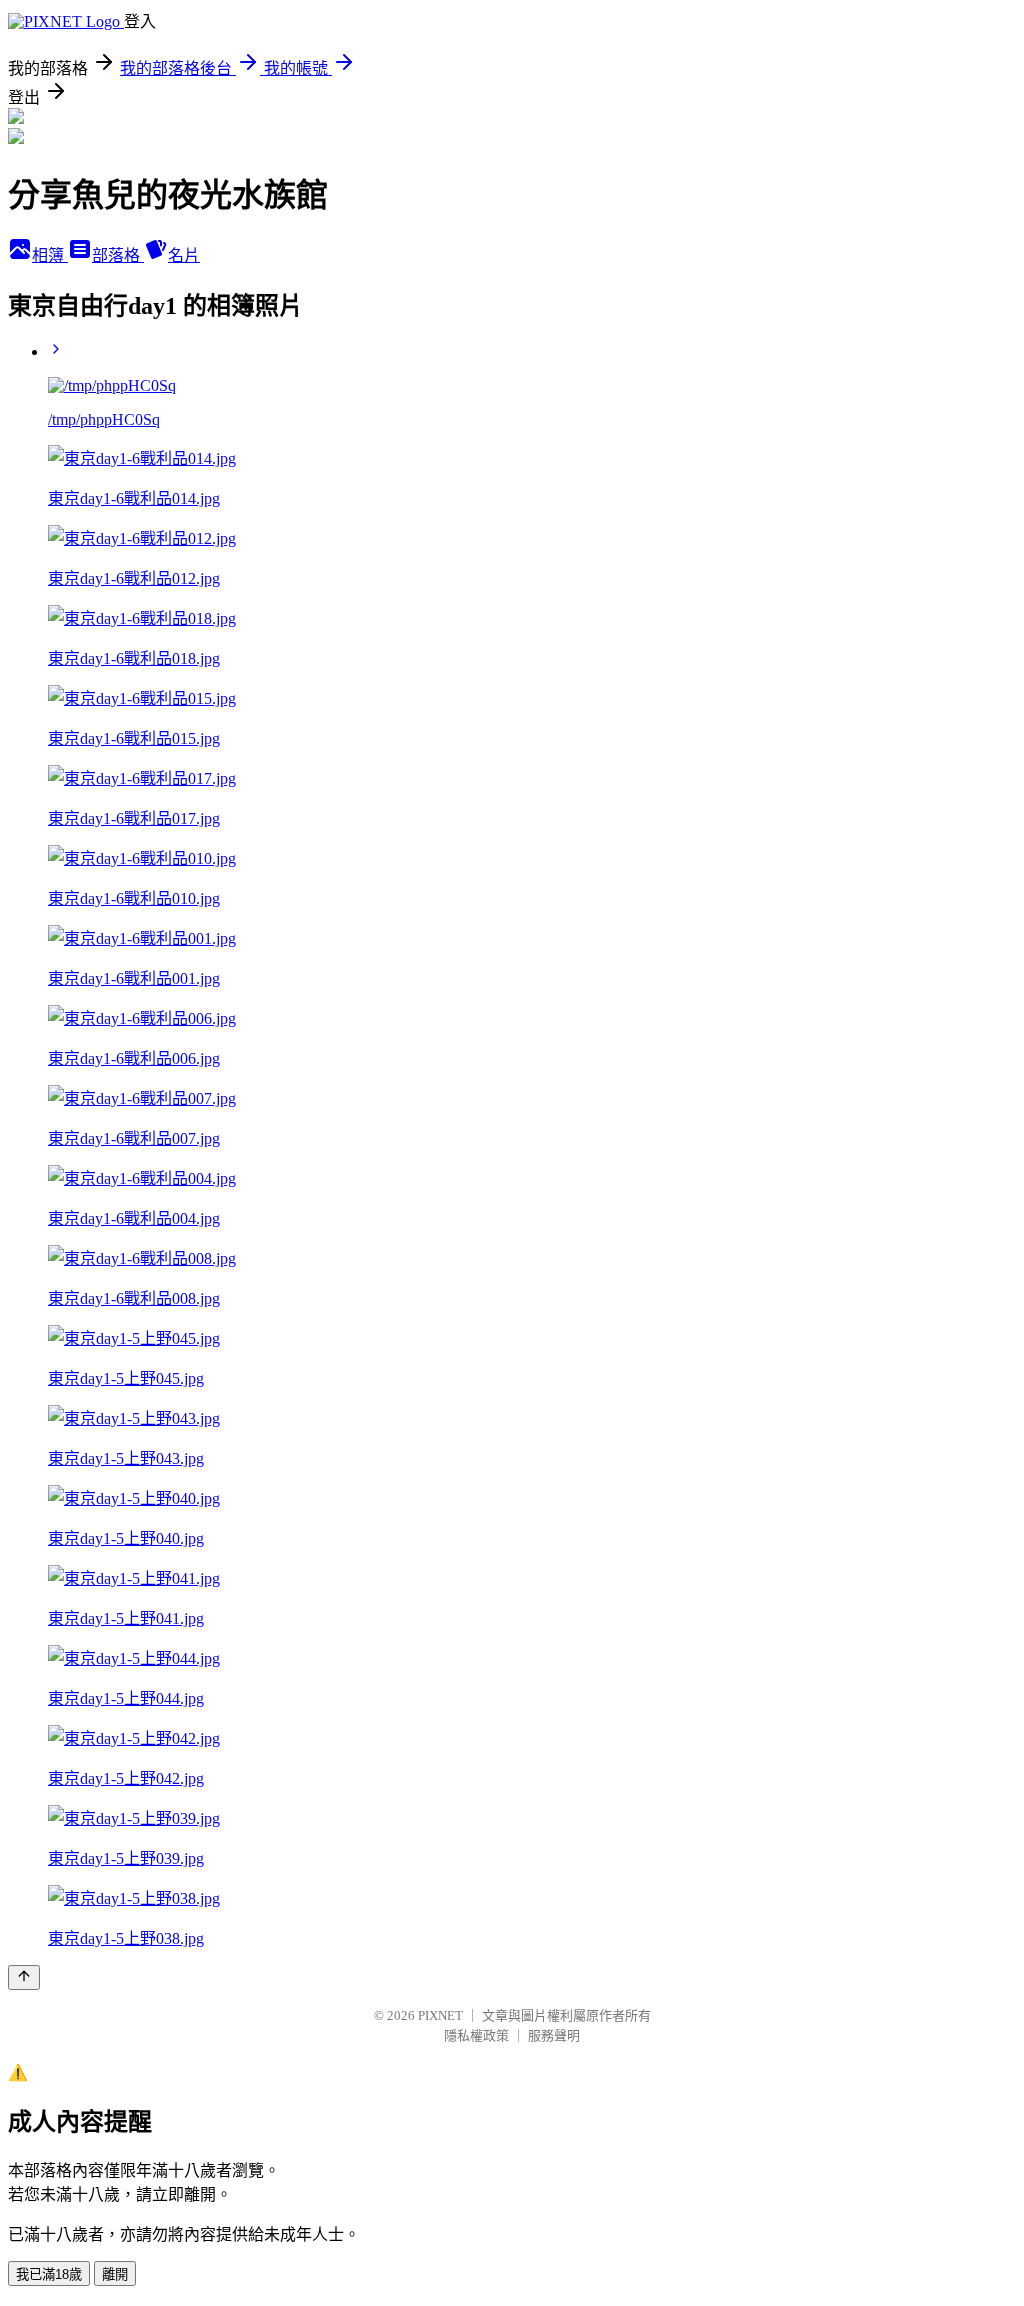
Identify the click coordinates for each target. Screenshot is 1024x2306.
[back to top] (24, 1977)
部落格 (118, 255)
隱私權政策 (476, 2035)
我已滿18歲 (49, 2274)
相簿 (50, 255)
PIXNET (440, 2015)
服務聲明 (554, 2035)
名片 (184, 255)
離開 (115, 2274)
